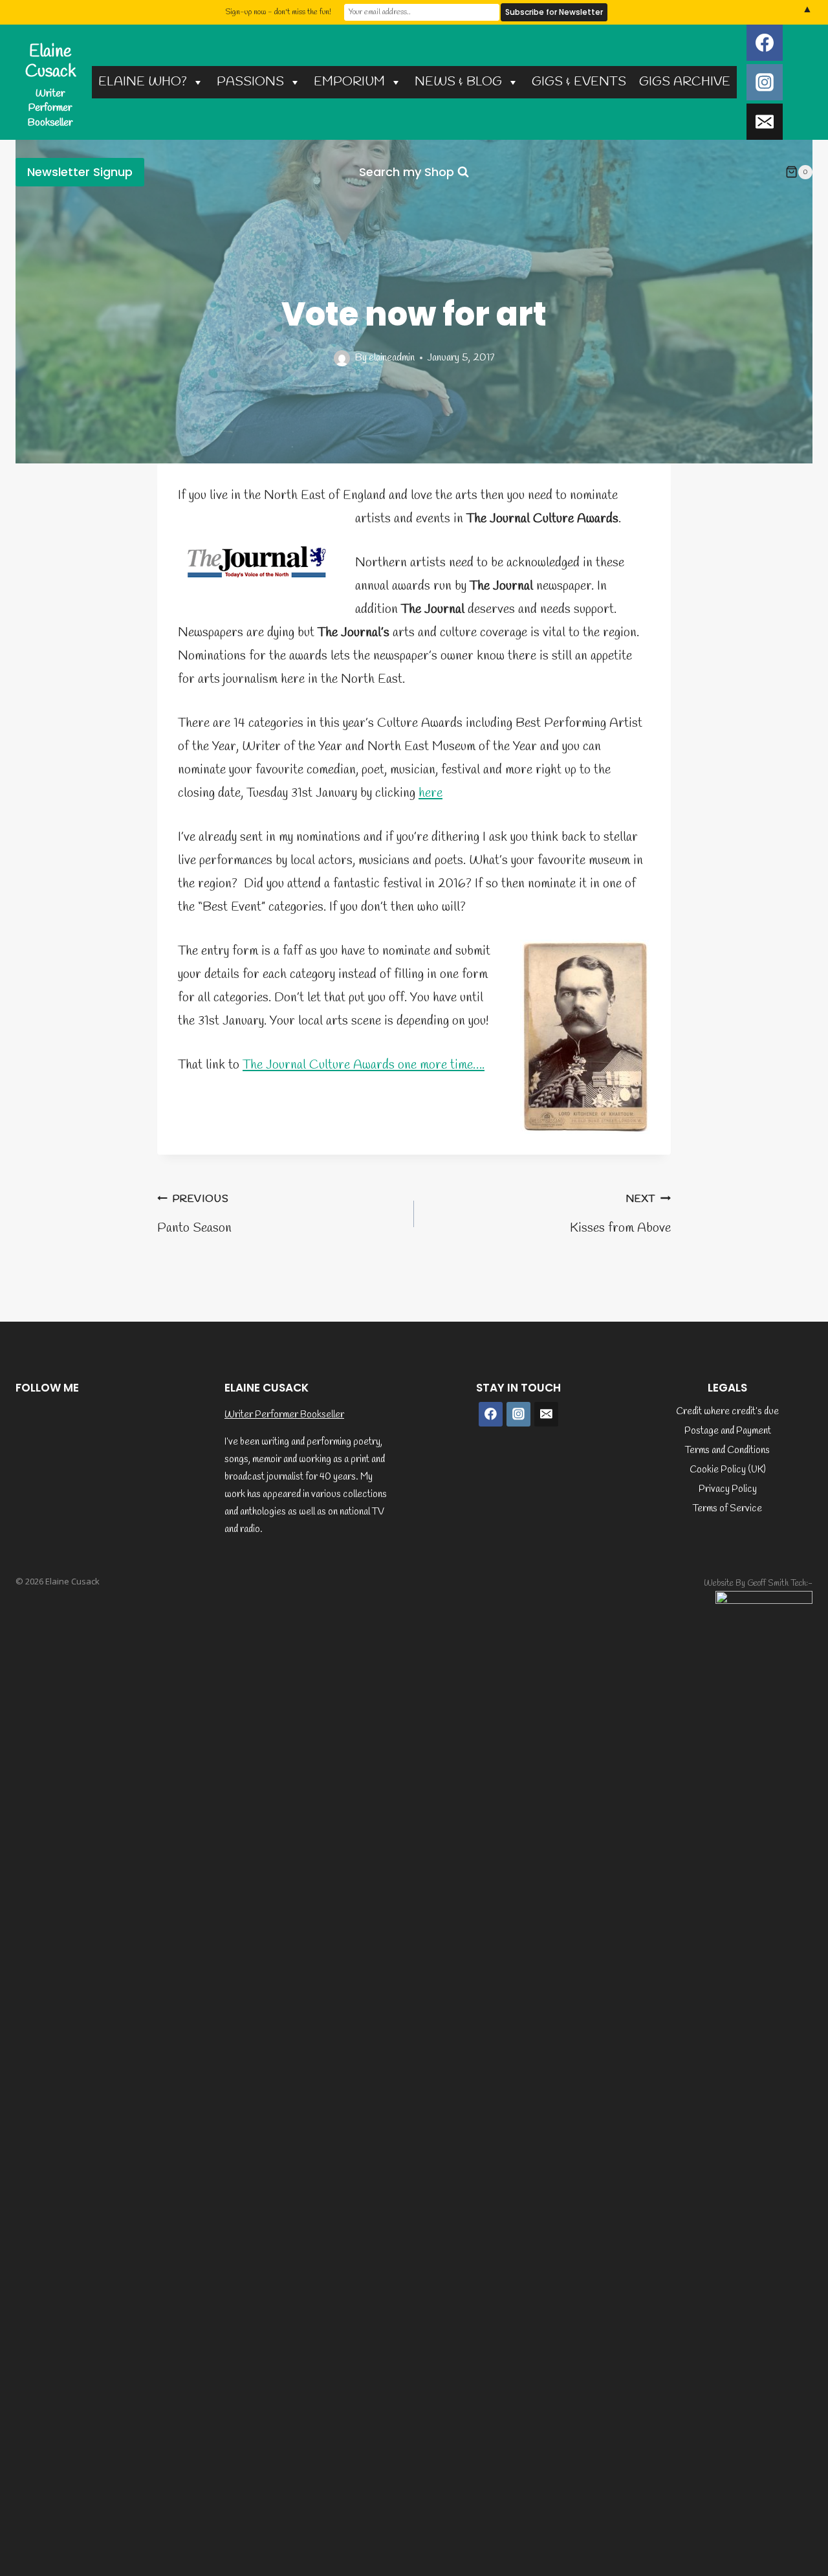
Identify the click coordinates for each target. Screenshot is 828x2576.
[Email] (765, 122)
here (430, 793)
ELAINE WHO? (143, 82)
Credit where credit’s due (727, 1412)
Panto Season (194, 1215)
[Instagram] (765, 82)
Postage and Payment (728, 1431)
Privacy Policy (728, 1489)
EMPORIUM (349, 82)
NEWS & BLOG (458, 82)
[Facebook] (765, 43)
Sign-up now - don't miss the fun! (278, 12)
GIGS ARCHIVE (685, 82)
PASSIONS (250, 82)
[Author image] (342, 358)
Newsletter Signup (80, 172)
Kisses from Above (620, 1215)
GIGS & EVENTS (579, 82)
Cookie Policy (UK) (728, 1470)
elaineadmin (392, 358)
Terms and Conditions (727, 1450)
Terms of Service (727, 1509)
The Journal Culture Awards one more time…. (364, 1065)
